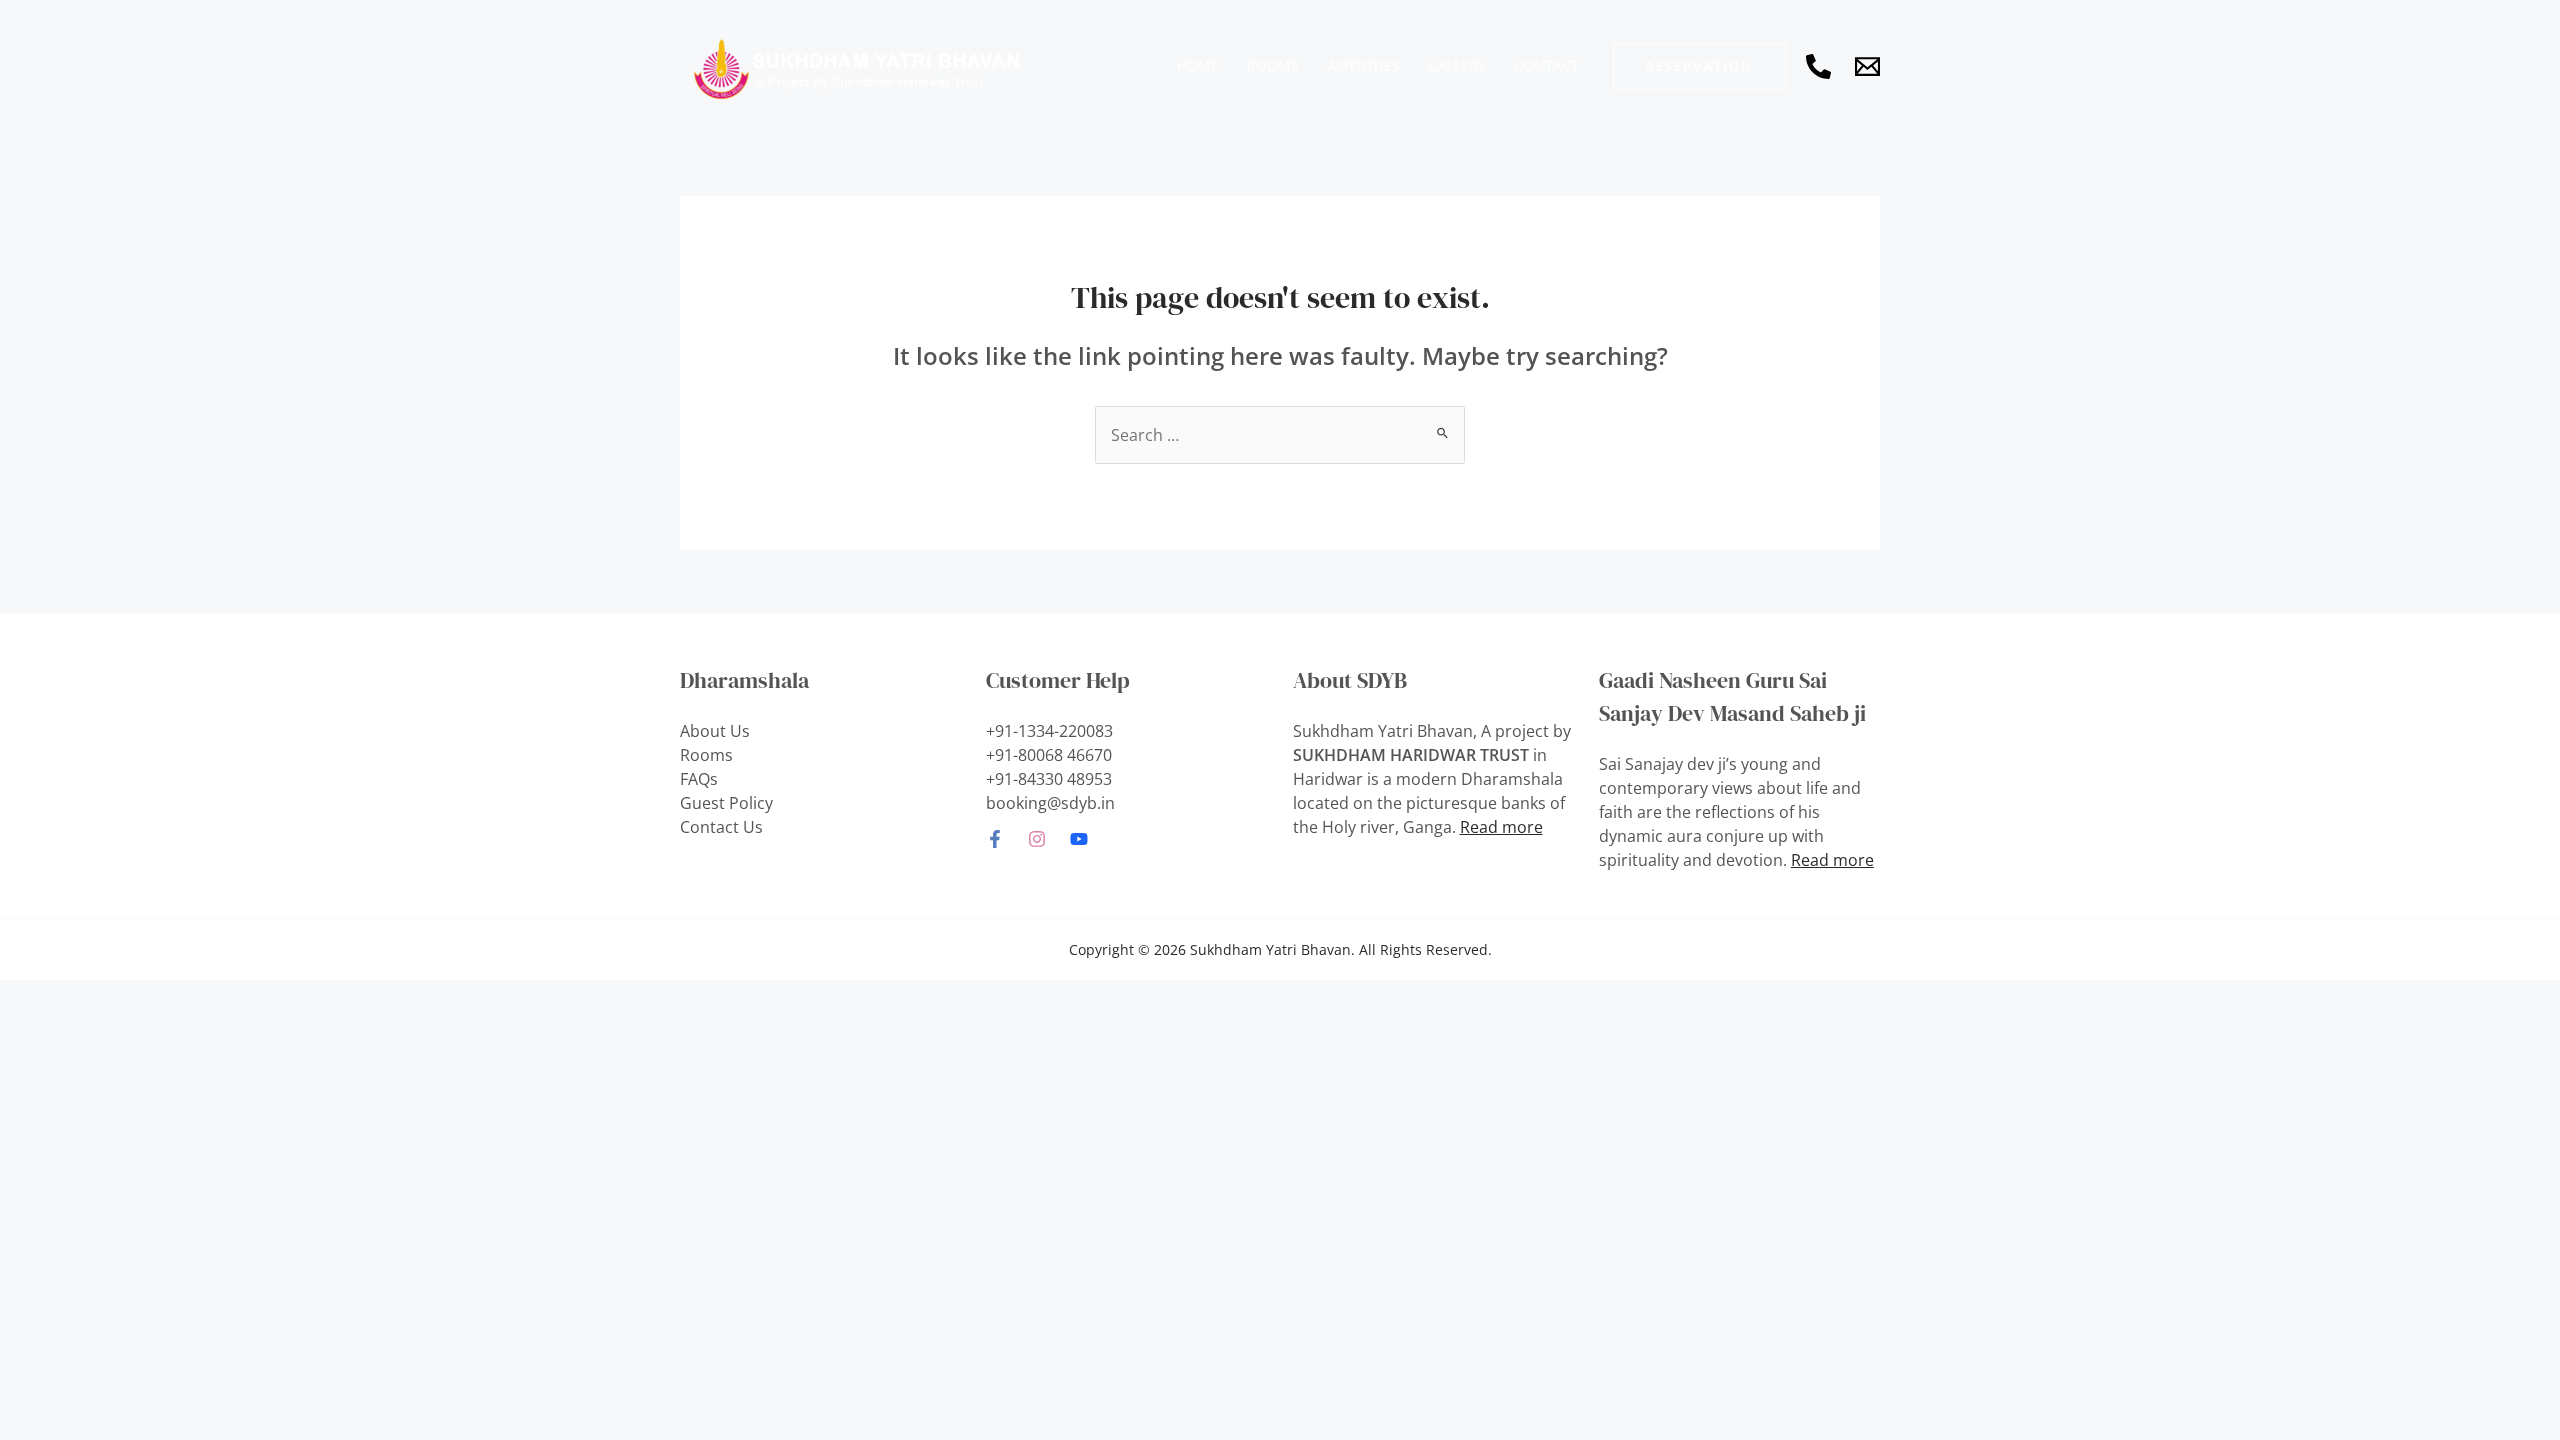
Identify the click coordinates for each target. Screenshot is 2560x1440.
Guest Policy (726, 803)
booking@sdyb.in (1050, 803)
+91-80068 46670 (1049, 755)
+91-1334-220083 (1049, 731)
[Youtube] (1079, 839)
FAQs (699, 779)
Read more (1501, 827)
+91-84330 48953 (1049, 779)
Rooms (706, 755)
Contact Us (721, 827)
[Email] (1867, 66)
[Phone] (1818, 66)
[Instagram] (1037, 839)
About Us (715, 731)
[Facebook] (995, 839)
